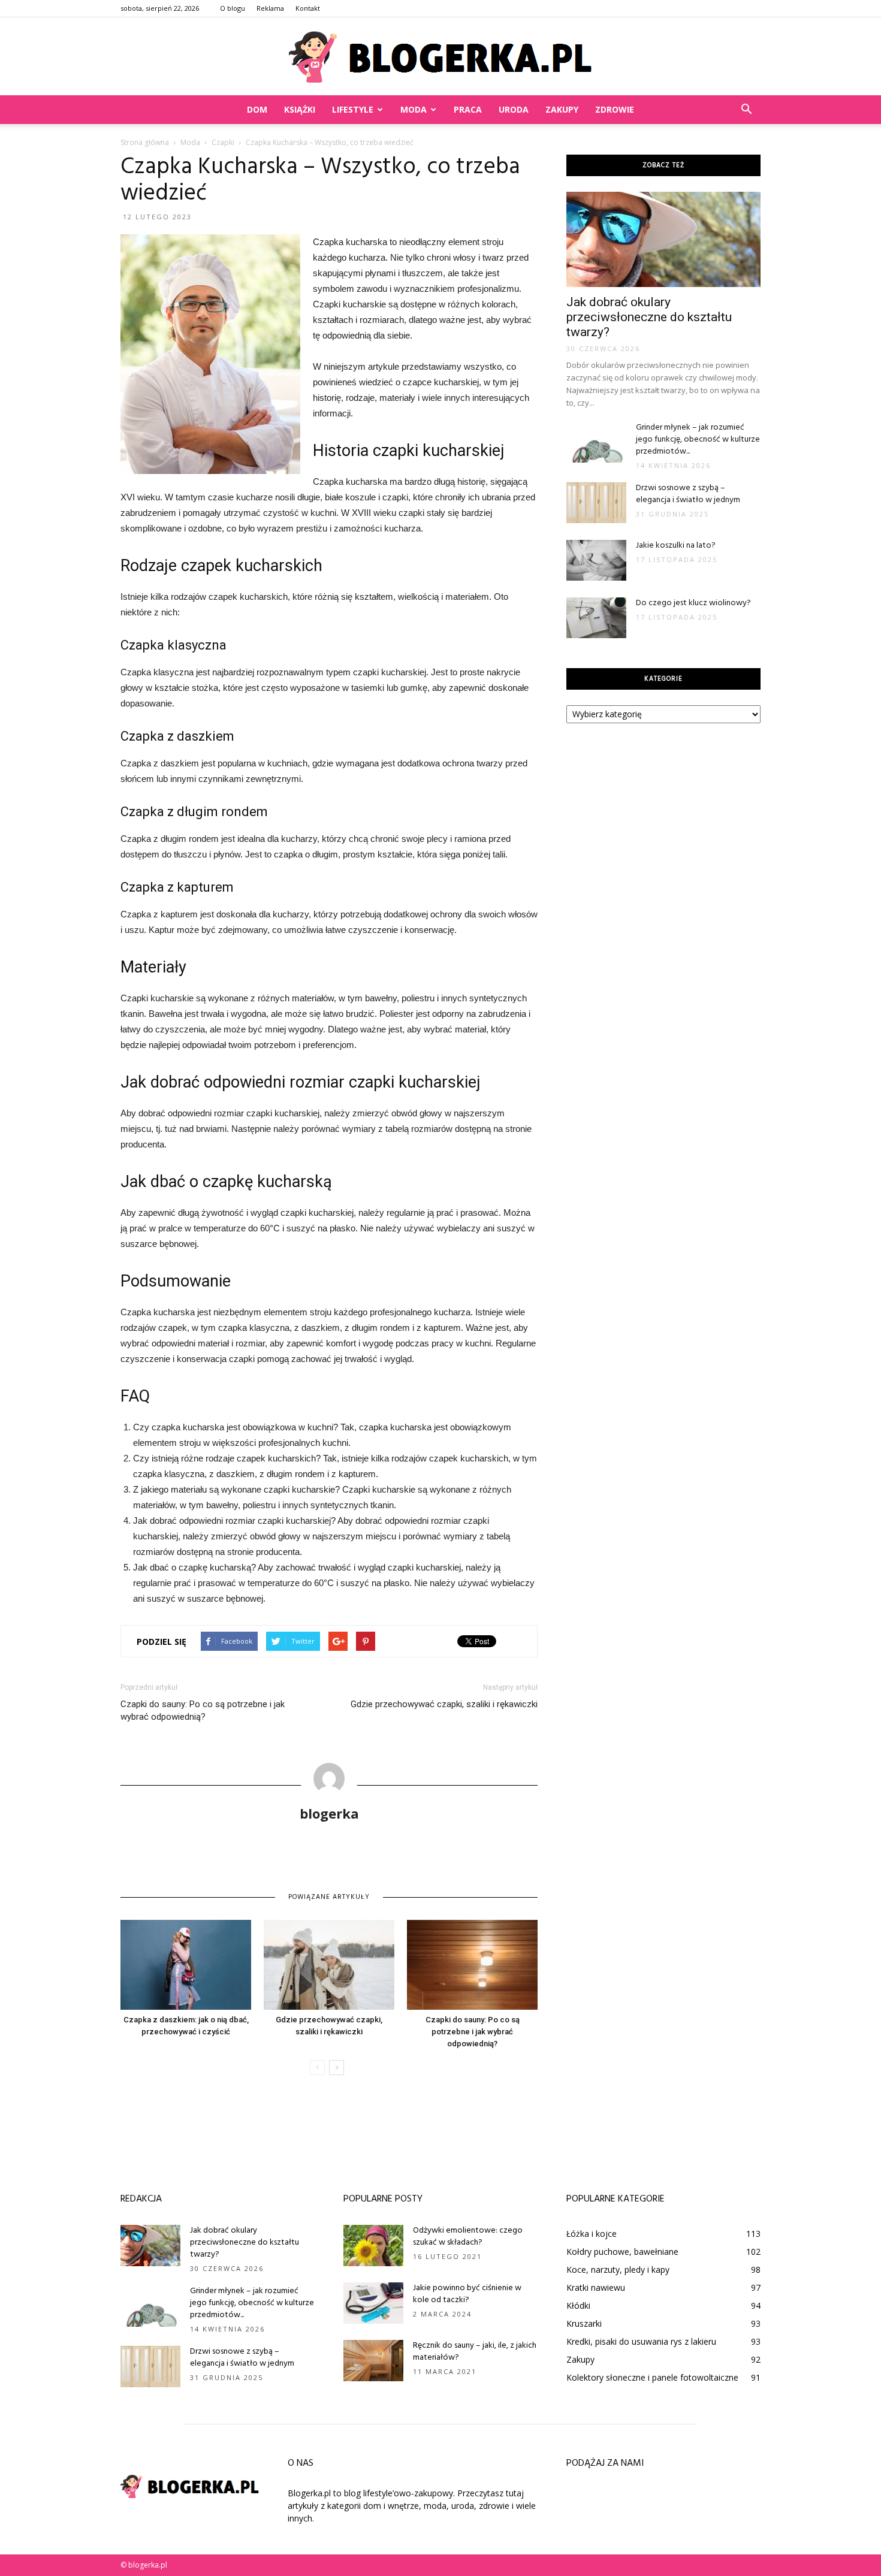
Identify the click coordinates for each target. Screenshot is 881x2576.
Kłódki (578, 2305)
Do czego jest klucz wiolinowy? (693, 603)
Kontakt (308, 8)
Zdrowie (615, 109)
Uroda (514, 109)
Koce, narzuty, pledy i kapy (618, 2270)
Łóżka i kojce (592, 2234)
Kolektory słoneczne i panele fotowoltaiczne (652, 2377)
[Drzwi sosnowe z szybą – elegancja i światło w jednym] (596, 503)
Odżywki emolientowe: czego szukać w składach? (468, 2237)
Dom (257, 109)
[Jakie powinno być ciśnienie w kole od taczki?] (373, 2303)
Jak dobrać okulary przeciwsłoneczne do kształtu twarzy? (649, 317)
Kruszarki (584, 2323)
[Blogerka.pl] (441, 57)
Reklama (270, 8)
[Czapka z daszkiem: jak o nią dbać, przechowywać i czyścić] (186, 1965)
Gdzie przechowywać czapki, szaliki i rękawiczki (444, 1704)
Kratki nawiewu (596, 2287)
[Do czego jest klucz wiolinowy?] (596, 618)
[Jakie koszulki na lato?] (596, 561)
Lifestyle (353, 109)
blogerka (329, 1813)
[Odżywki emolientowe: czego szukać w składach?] (373, 2246)
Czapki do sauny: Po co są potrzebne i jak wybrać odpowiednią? (203, 1710)
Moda (414, 109)
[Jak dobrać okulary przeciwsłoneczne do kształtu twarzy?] (663, 239)
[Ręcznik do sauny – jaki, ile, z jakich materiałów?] (373, 2361)
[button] (746, 110)
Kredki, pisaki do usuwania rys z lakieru (641, 2341)
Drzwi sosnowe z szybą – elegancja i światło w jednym (688, 494)
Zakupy (562, 109)
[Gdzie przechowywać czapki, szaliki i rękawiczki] (329, 1965)
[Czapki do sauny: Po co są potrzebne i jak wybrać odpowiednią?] (472, 1965)
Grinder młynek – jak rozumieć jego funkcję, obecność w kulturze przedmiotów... (698, 440)
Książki (300, 109)
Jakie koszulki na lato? (676, 546)
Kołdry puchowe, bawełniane (622, 2252)
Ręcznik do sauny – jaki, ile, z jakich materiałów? (475, 2352)
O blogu (233, 8)
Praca (468, 109)
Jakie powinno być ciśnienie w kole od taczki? (467, 2294)
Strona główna (145, 142)
